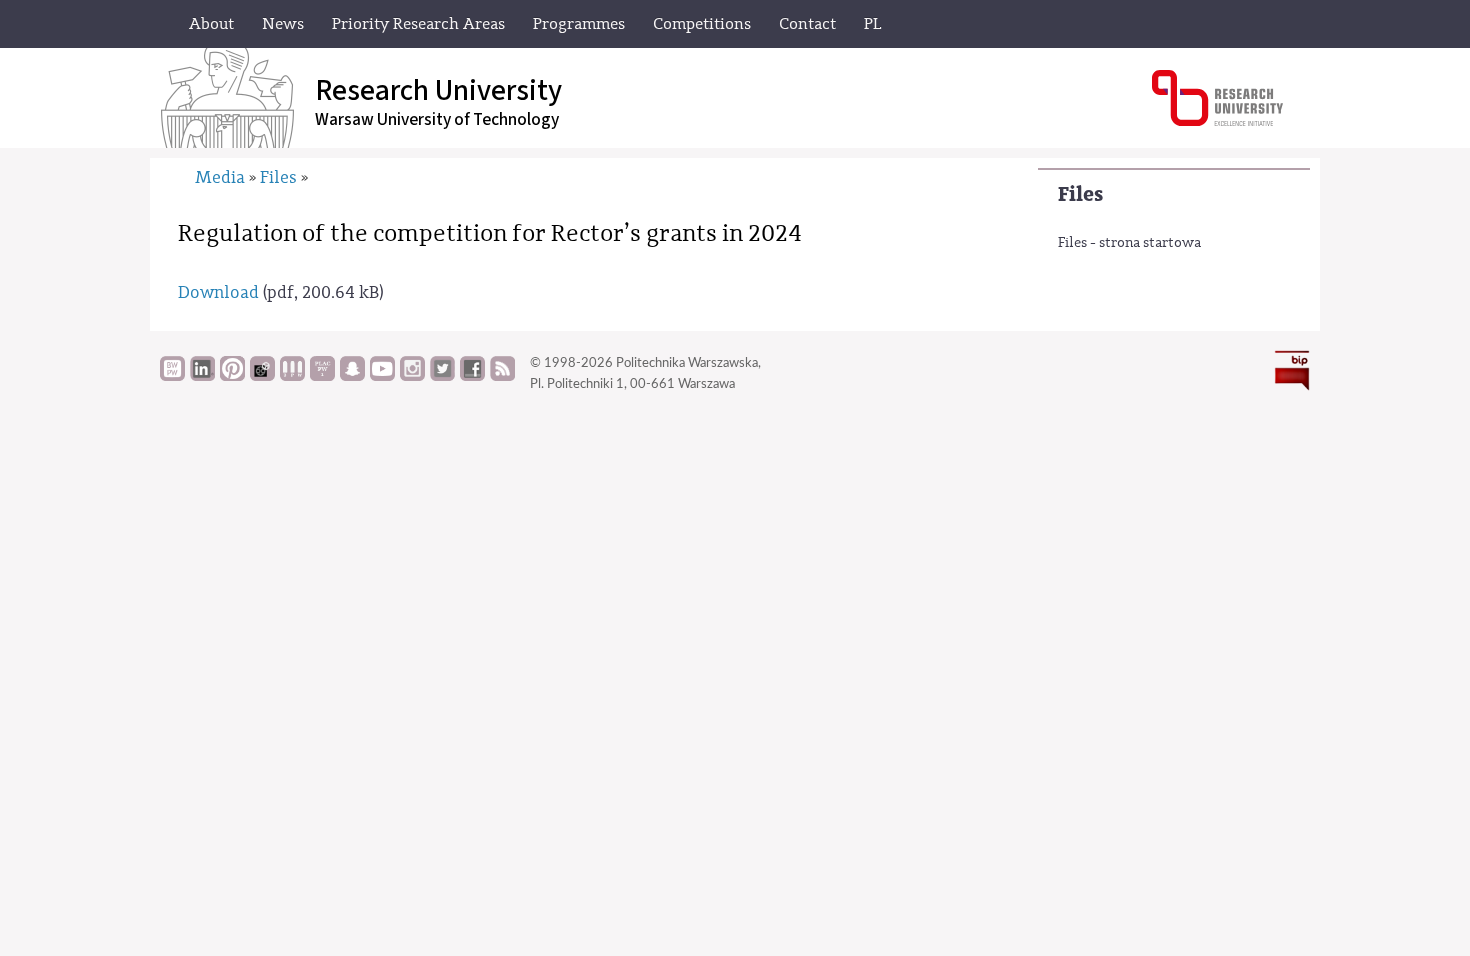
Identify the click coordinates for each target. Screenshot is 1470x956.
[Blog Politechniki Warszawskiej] (322, 376)
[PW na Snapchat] (352, 376)
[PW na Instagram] (412, 376)
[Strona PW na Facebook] (472, 376)
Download (218, 292)
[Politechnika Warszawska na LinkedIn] (202, 376)
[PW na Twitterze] (442, 376)
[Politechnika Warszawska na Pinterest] (232, 376)
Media (220, 177)
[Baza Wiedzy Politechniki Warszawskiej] (172, 376)
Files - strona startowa (1129, 243)
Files (1080, 194)
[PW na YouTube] (382, 376)
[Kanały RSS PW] (502, 376)
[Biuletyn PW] (292, 376)
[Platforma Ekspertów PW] (262, 376)
